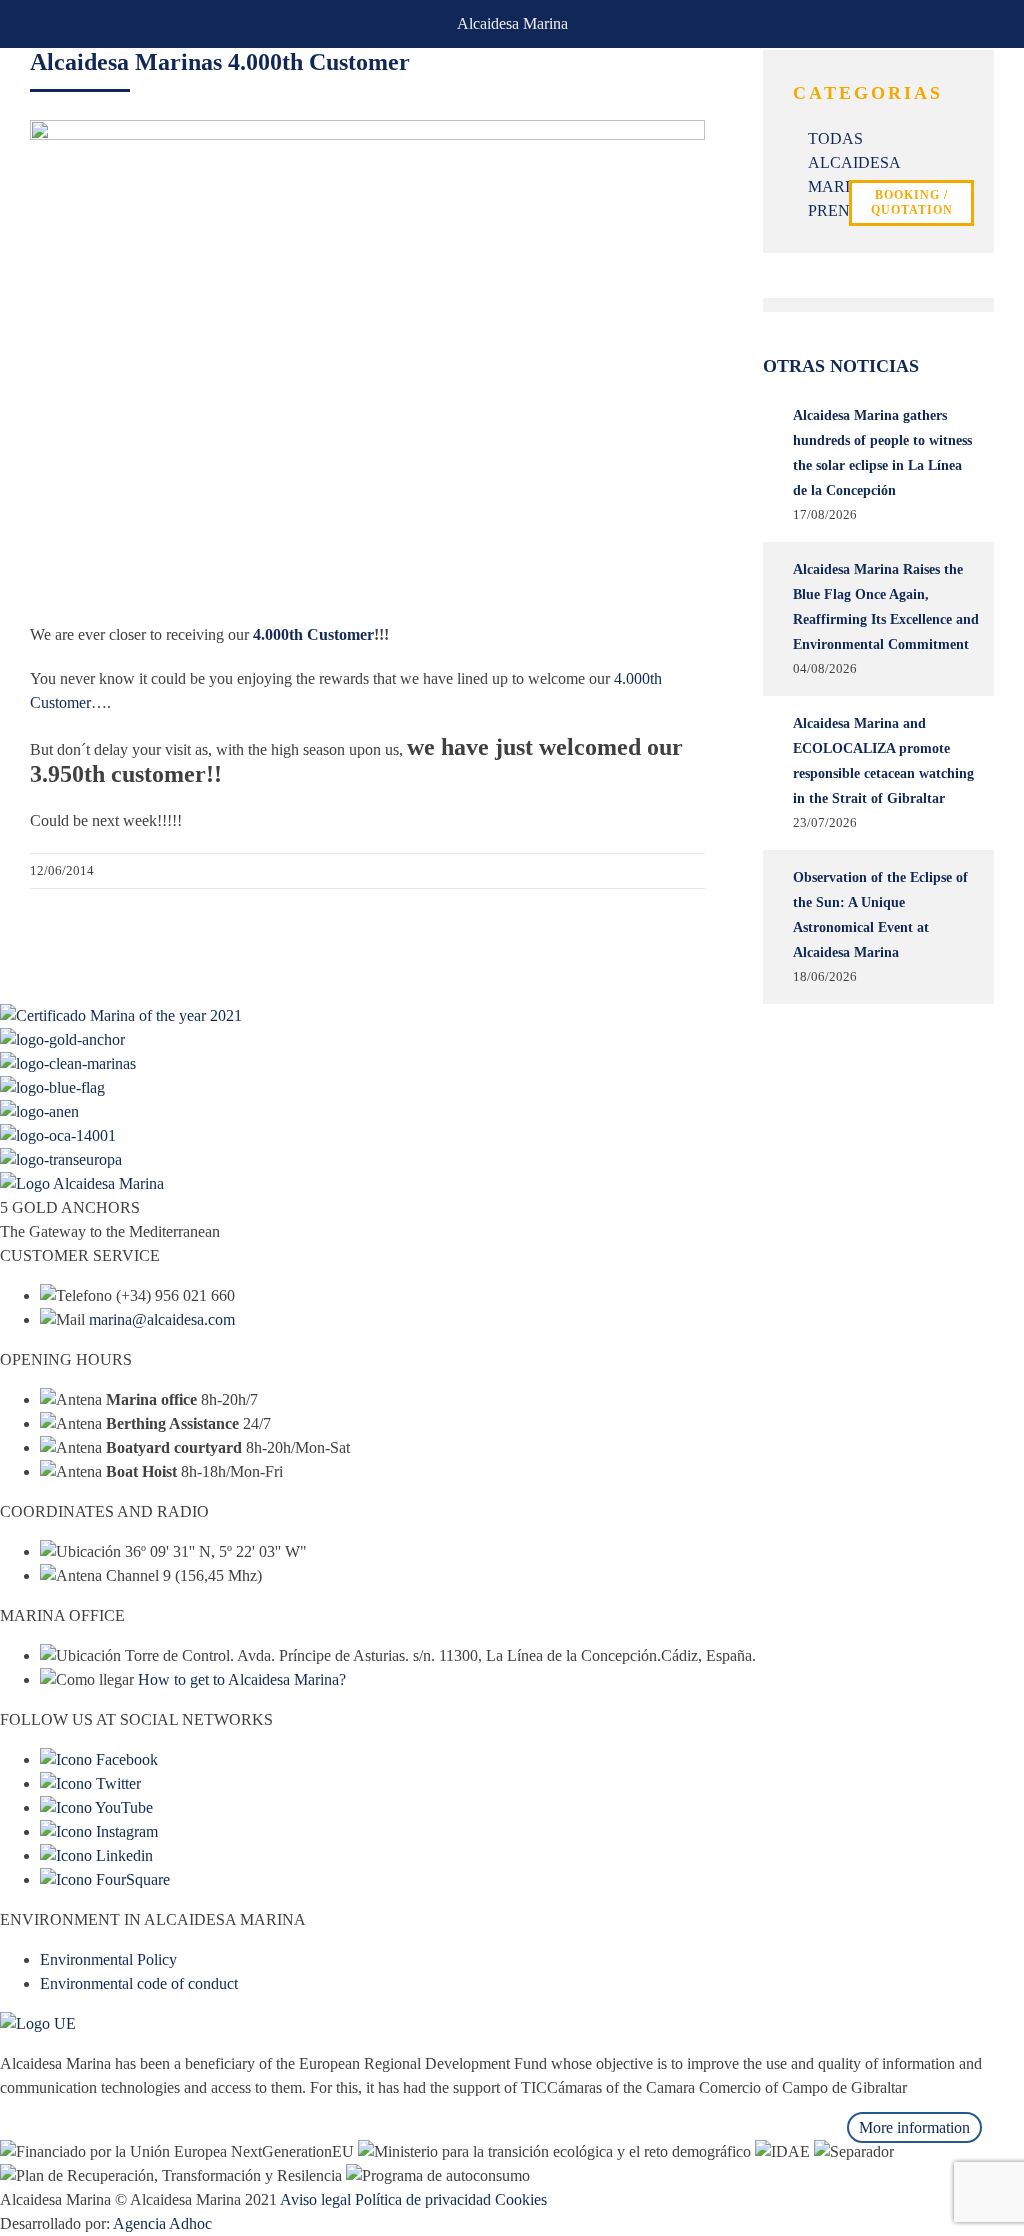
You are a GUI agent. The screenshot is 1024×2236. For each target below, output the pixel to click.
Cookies (521, 2199)
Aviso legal (315, 2199)
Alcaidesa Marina (512, 23)
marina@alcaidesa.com (162, 1319)
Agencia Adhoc (162, 2223)
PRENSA (839, 210)
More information (914, 2127)
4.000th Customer (313, 634)
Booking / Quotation (912, 202)
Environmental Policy (108, 1959)
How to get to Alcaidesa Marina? (242, 1679)
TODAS (835, 138)
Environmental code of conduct (139, 1983)
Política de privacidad (423, 2199)
